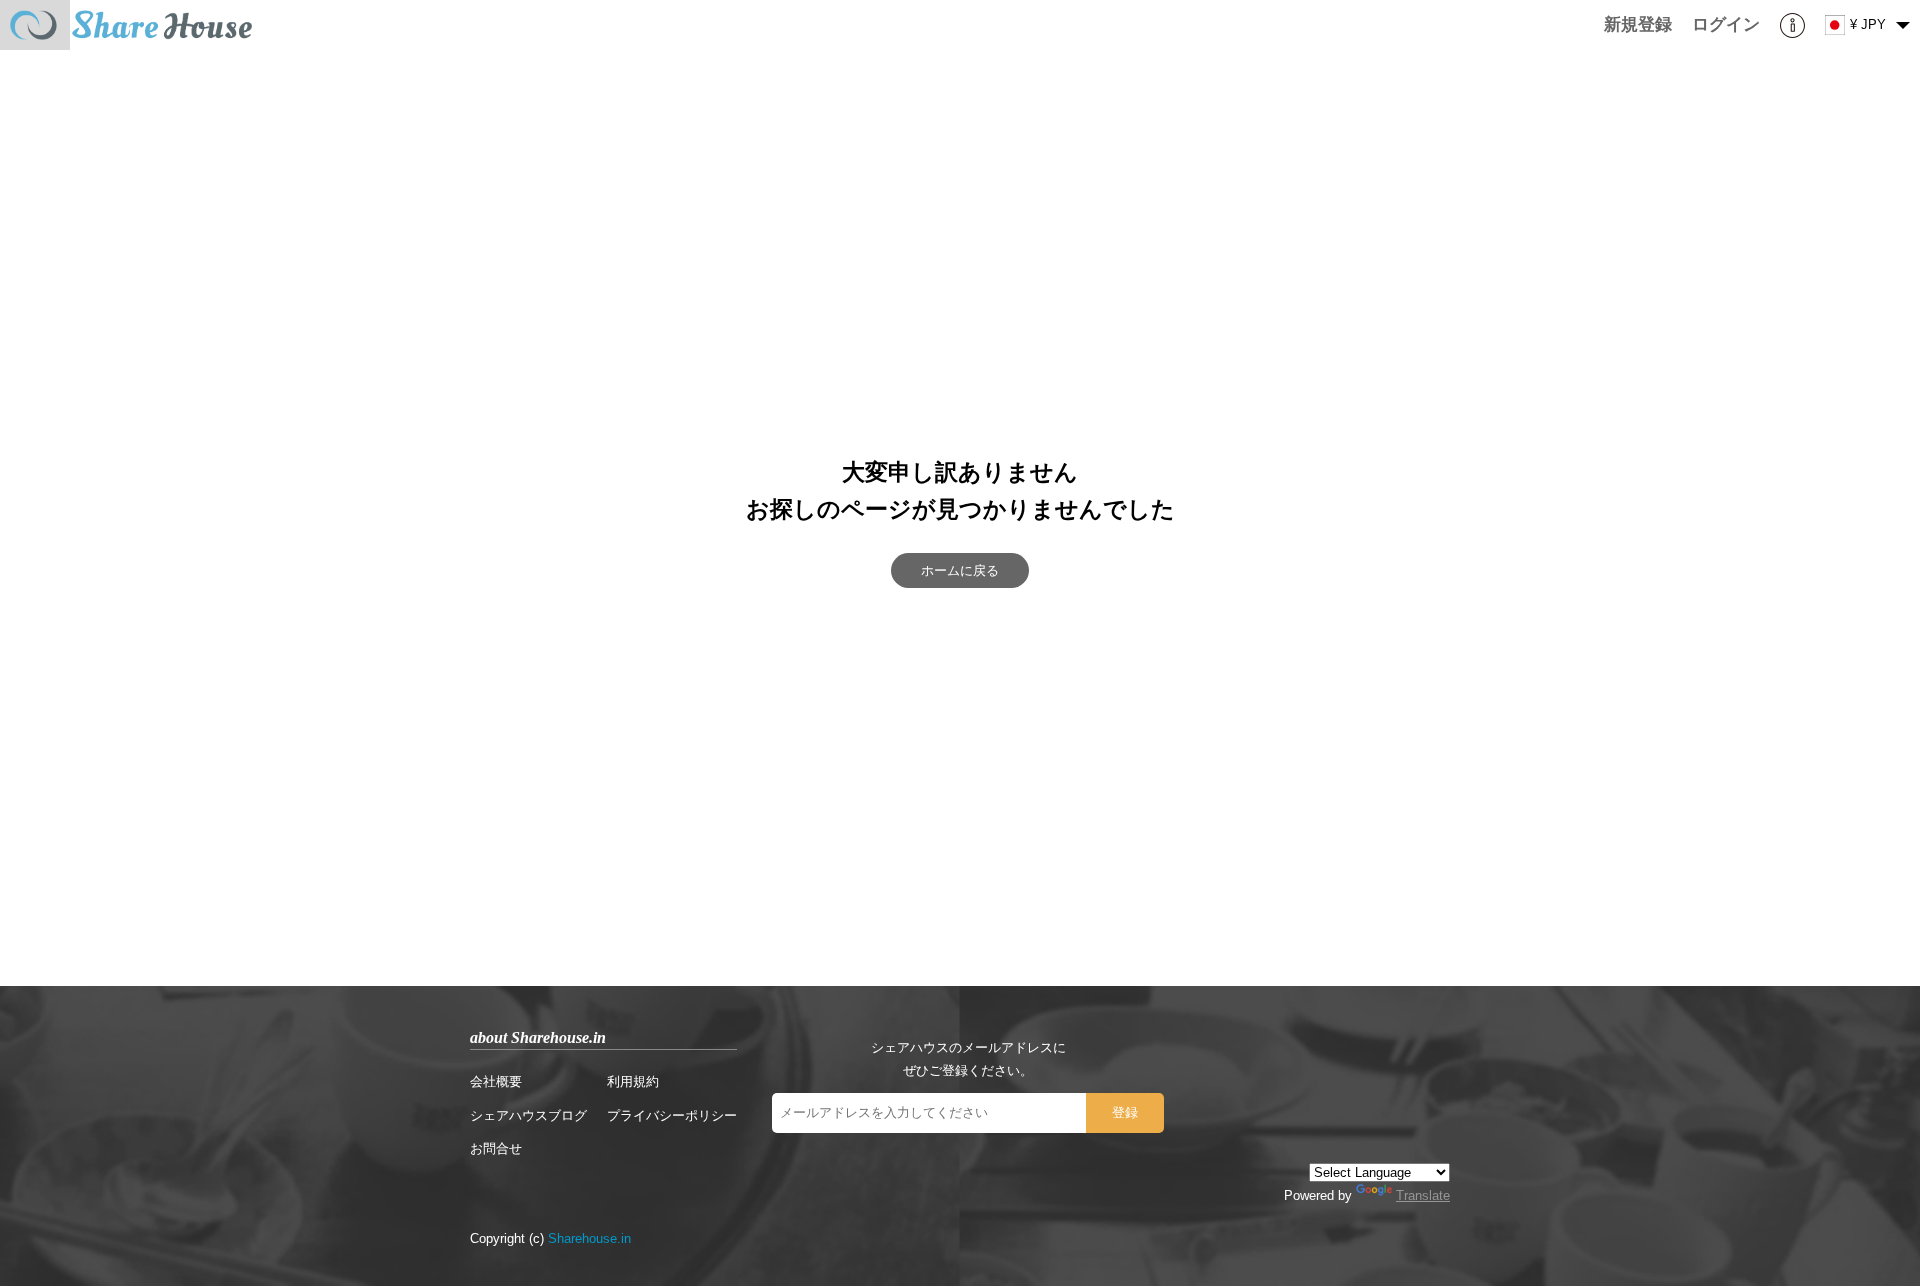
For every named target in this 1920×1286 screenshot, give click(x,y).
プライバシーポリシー (672, 1115)
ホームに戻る (960, 570)
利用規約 (633, 1081)
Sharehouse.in (589, 1238)
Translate (1423, 1195)
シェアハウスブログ (528, 1115)
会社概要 (496, 1081)
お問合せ (496, 1148)
